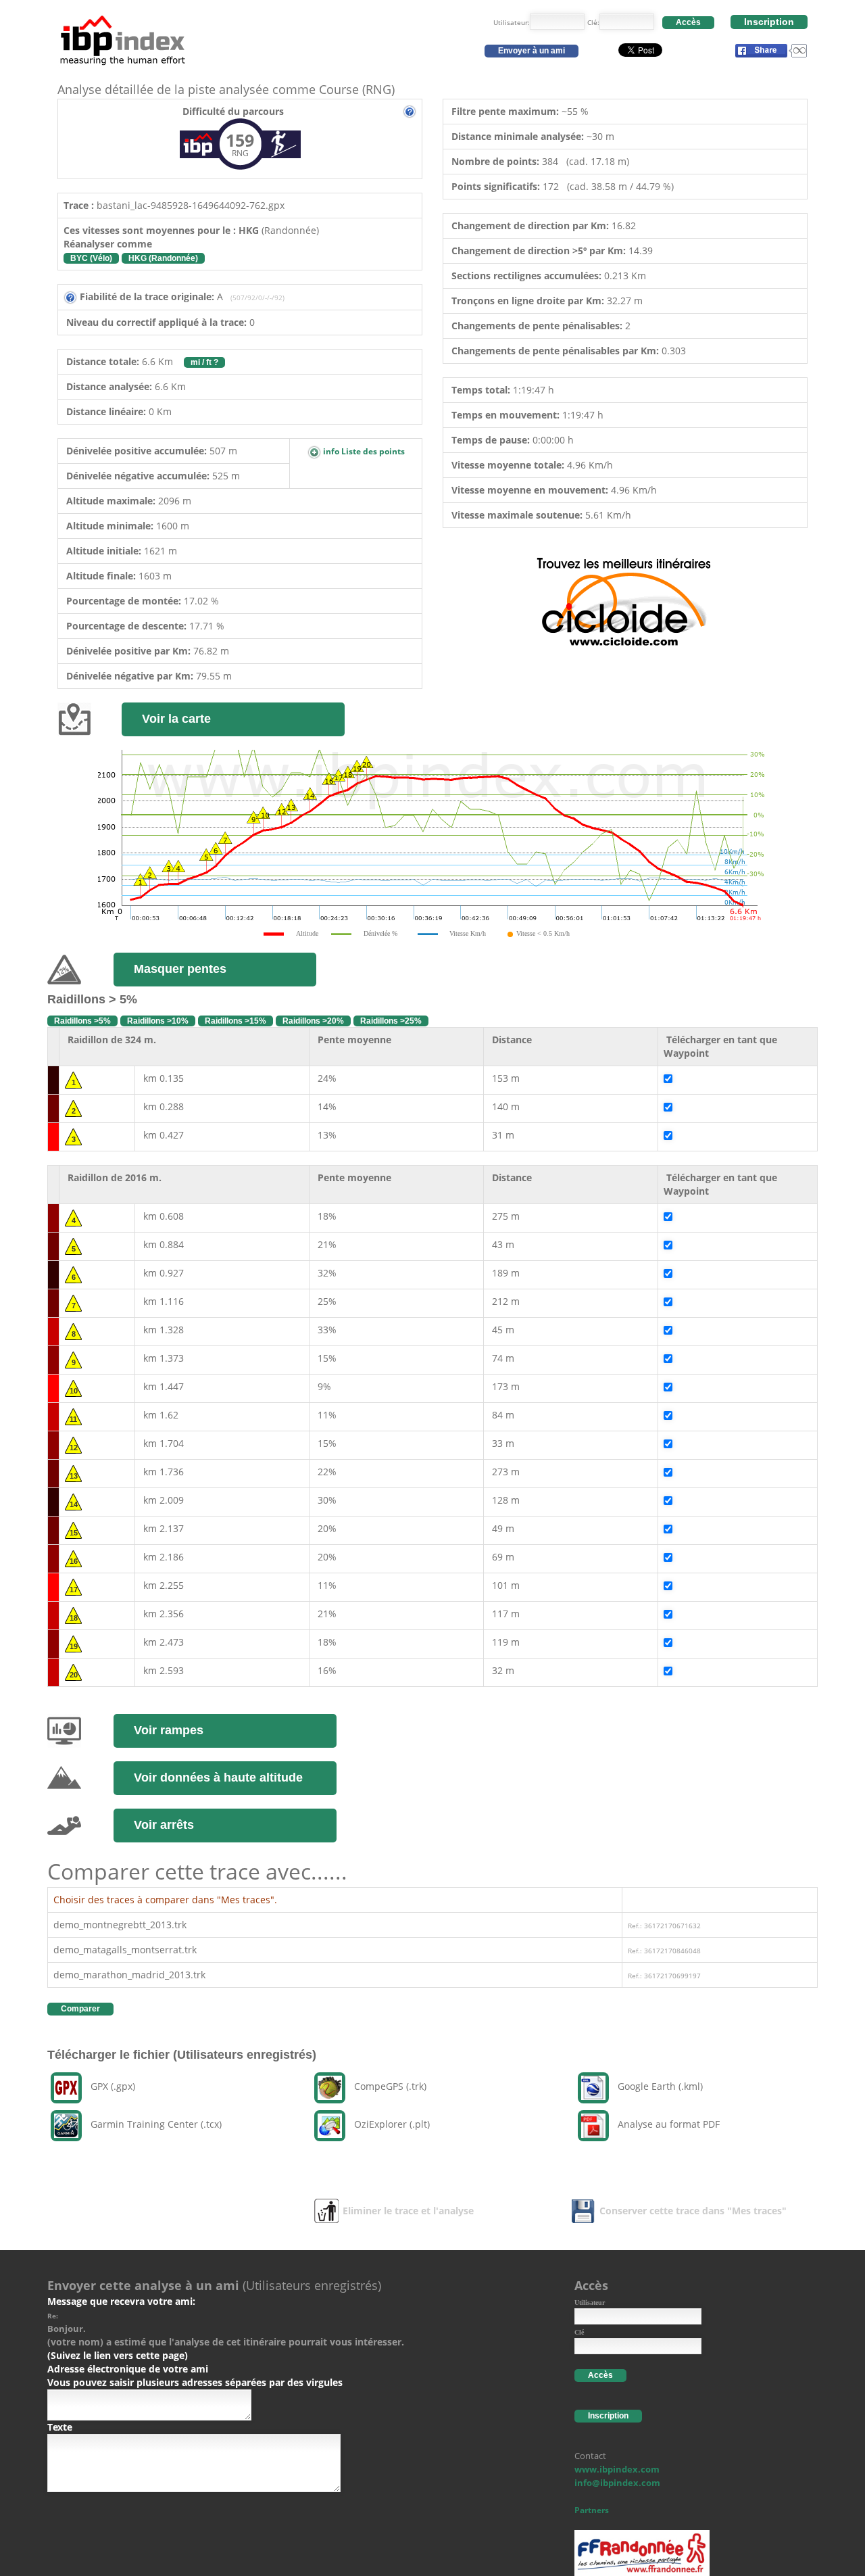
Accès (688, 22)
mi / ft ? (204, 362)
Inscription (769, 22)
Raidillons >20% (313, 1021)
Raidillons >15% (236, 1021)
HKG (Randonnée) (163, 258)
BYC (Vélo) (91, 258)
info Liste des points (363, 451)
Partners (592, 2510)
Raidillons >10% (158, 1021)
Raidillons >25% (391, 1021)
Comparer (80, 2009)
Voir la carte (176, 719)
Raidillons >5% (82, 1021)
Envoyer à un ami (532, 51)
